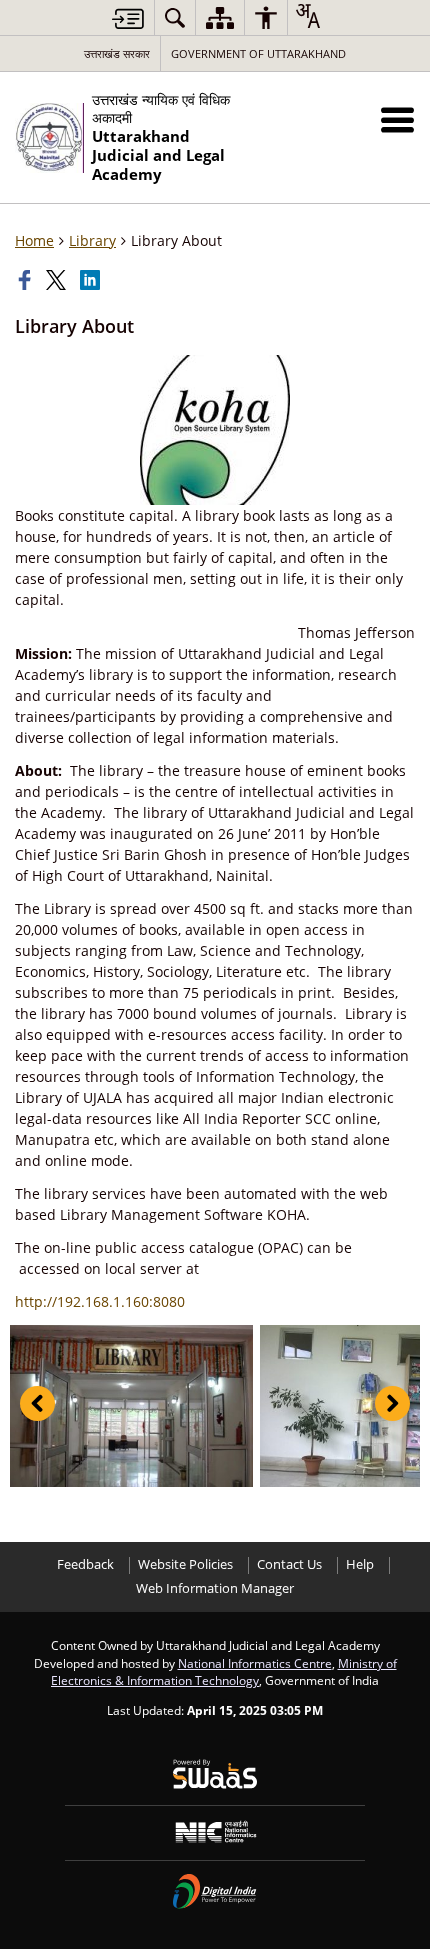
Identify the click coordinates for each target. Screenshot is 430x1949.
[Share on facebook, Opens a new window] (27, 280)
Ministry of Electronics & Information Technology (224, 1672)
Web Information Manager (215, 1588)
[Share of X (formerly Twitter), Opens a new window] (58, 280)
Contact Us (289, 1564)
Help (360, 1564)
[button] (397, 119)
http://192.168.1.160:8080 (100, 1301)
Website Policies (185, 1564)
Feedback (85, 1564)
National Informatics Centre (255, 1663)
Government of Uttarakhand (258, 53)
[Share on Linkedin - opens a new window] (92, 280)
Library (92, 240)
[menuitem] (175, 17)
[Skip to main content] (128, 18)
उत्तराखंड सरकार (117, 53)
